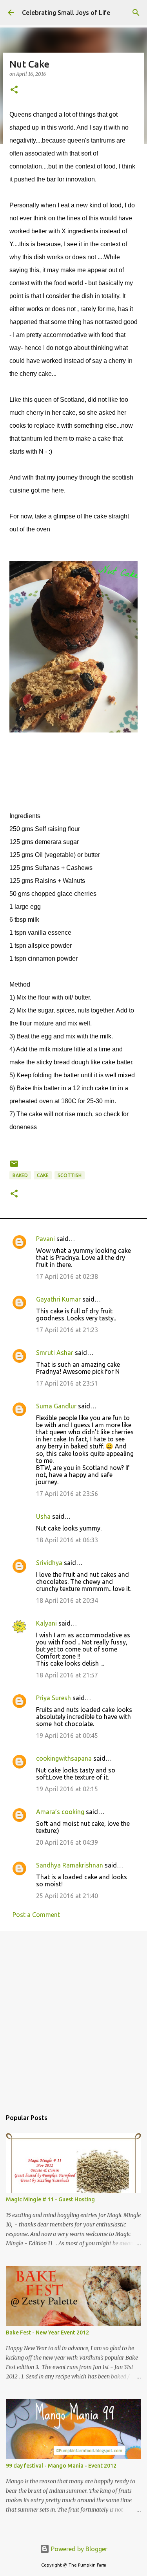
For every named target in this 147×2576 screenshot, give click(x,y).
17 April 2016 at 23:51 (67, 1383)
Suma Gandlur (56, 1406)
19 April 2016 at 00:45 (67, 1736)
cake (43, 1175)
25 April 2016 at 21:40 (67, 1896)
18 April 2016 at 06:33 (67, 1540)
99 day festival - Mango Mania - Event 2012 (61, 2466)
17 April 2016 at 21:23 (67, 1330)
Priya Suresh (54, 1698)
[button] (14, 90)
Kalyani (46, 1623)
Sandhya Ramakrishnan (70, 1865)
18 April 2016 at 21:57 (67, 1675)
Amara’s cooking (60, 1812)
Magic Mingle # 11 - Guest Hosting (50, 2199)
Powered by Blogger (78, 2549)
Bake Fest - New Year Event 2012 (47, 2332)
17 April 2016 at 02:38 (67, 1276)
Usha (43, 1516)
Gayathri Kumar (58, 1299)
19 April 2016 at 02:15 (67, 1789)
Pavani (45, 1239)
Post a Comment (36, 1915)
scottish (70, 1175)
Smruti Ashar (55, 1353)
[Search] (136, 13)
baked (20, 1175)
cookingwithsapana (64, 1758)
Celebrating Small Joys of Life (66, 13)
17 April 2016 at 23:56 (67, 1494)
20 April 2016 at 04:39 (67, 1842)
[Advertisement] (73, 2016)
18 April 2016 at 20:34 (67, 1600)
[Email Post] (14, 1167)
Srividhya (49, 1563)
